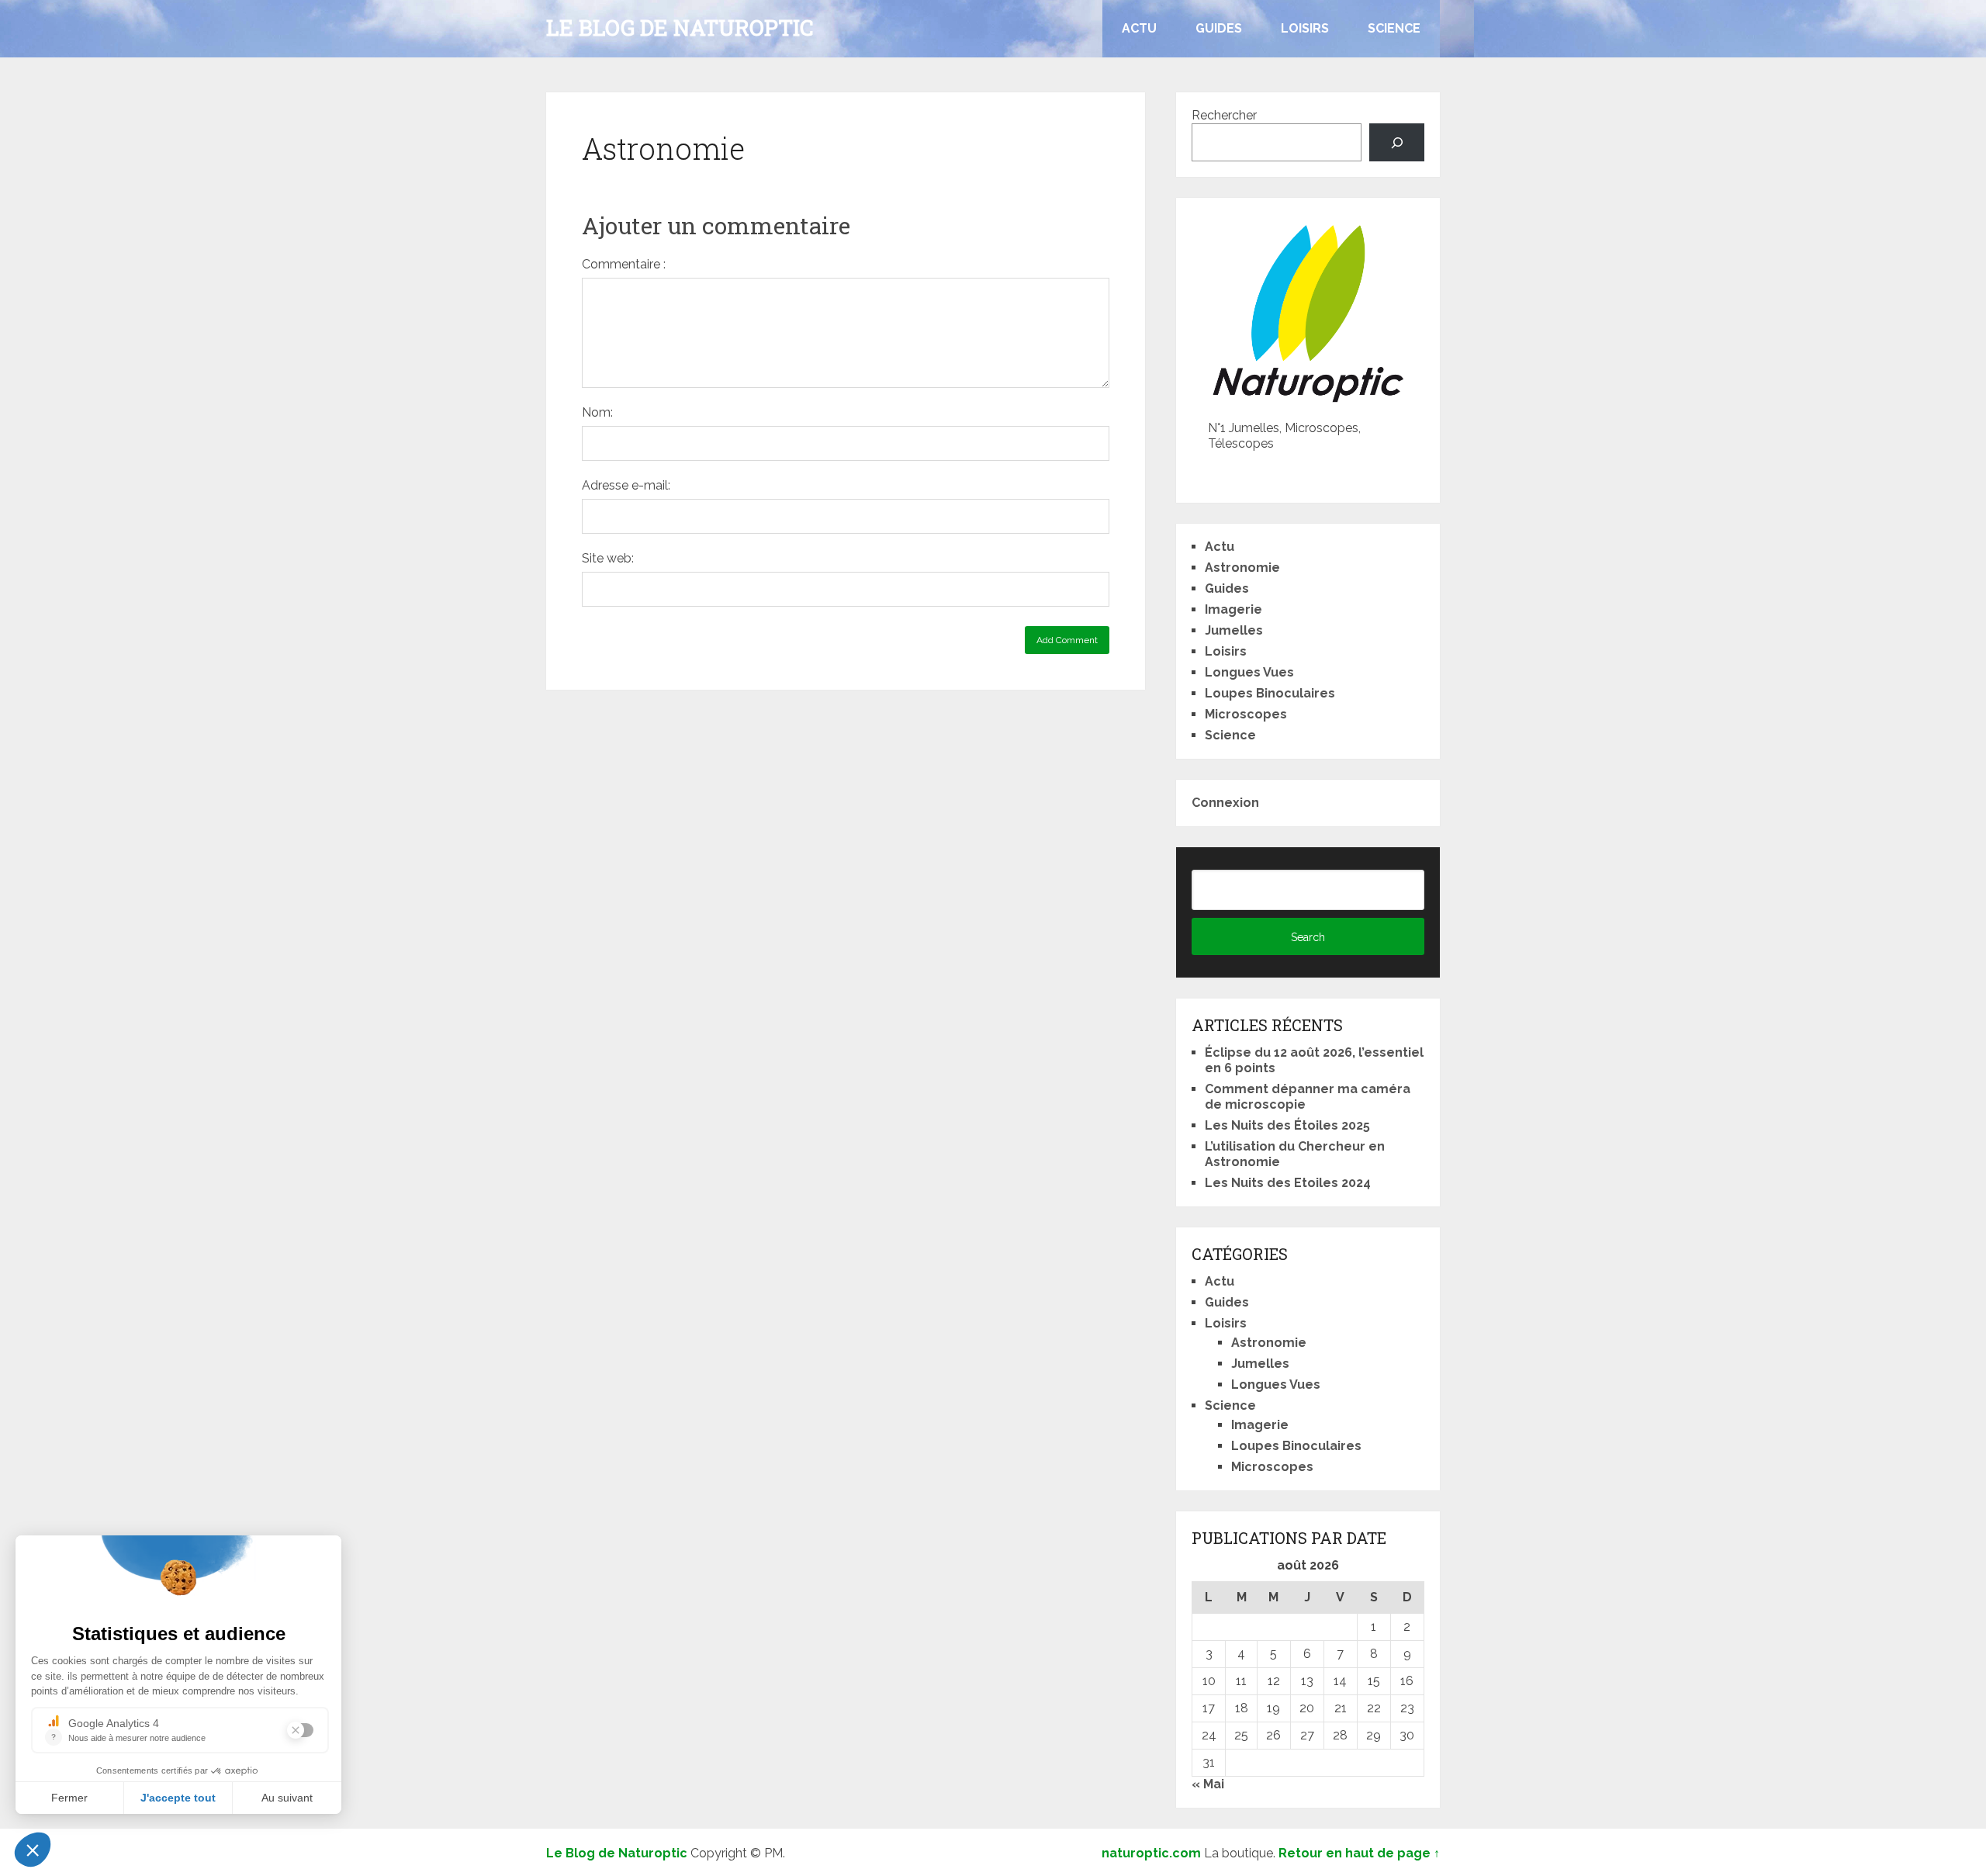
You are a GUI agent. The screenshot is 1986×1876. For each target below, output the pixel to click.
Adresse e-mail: (626, 485)
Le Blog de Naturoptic (680, 28)
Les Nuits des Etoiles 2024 (1288, 1183)
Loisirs (1305, 28)
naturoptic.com (1151, 1853)
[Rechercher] (1397, 142)
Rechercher (1224, 115)
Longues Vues (1249, 672)
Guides (1219, 28)
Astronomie (1242, 568)
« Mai (1208, 1784)
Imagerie (1233, 609)
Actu (1139, 28)
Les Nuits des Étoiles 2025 (1287, 1125)
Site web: (608, 558)
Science (1394, 28)
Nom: (597, 412)
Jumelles (1234, 630)
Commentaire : (624, 264)
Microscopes (1246, 714)
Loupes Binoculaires (1270, 693)
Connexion (1225, 803)
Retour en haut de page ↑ (1359, 1853)
